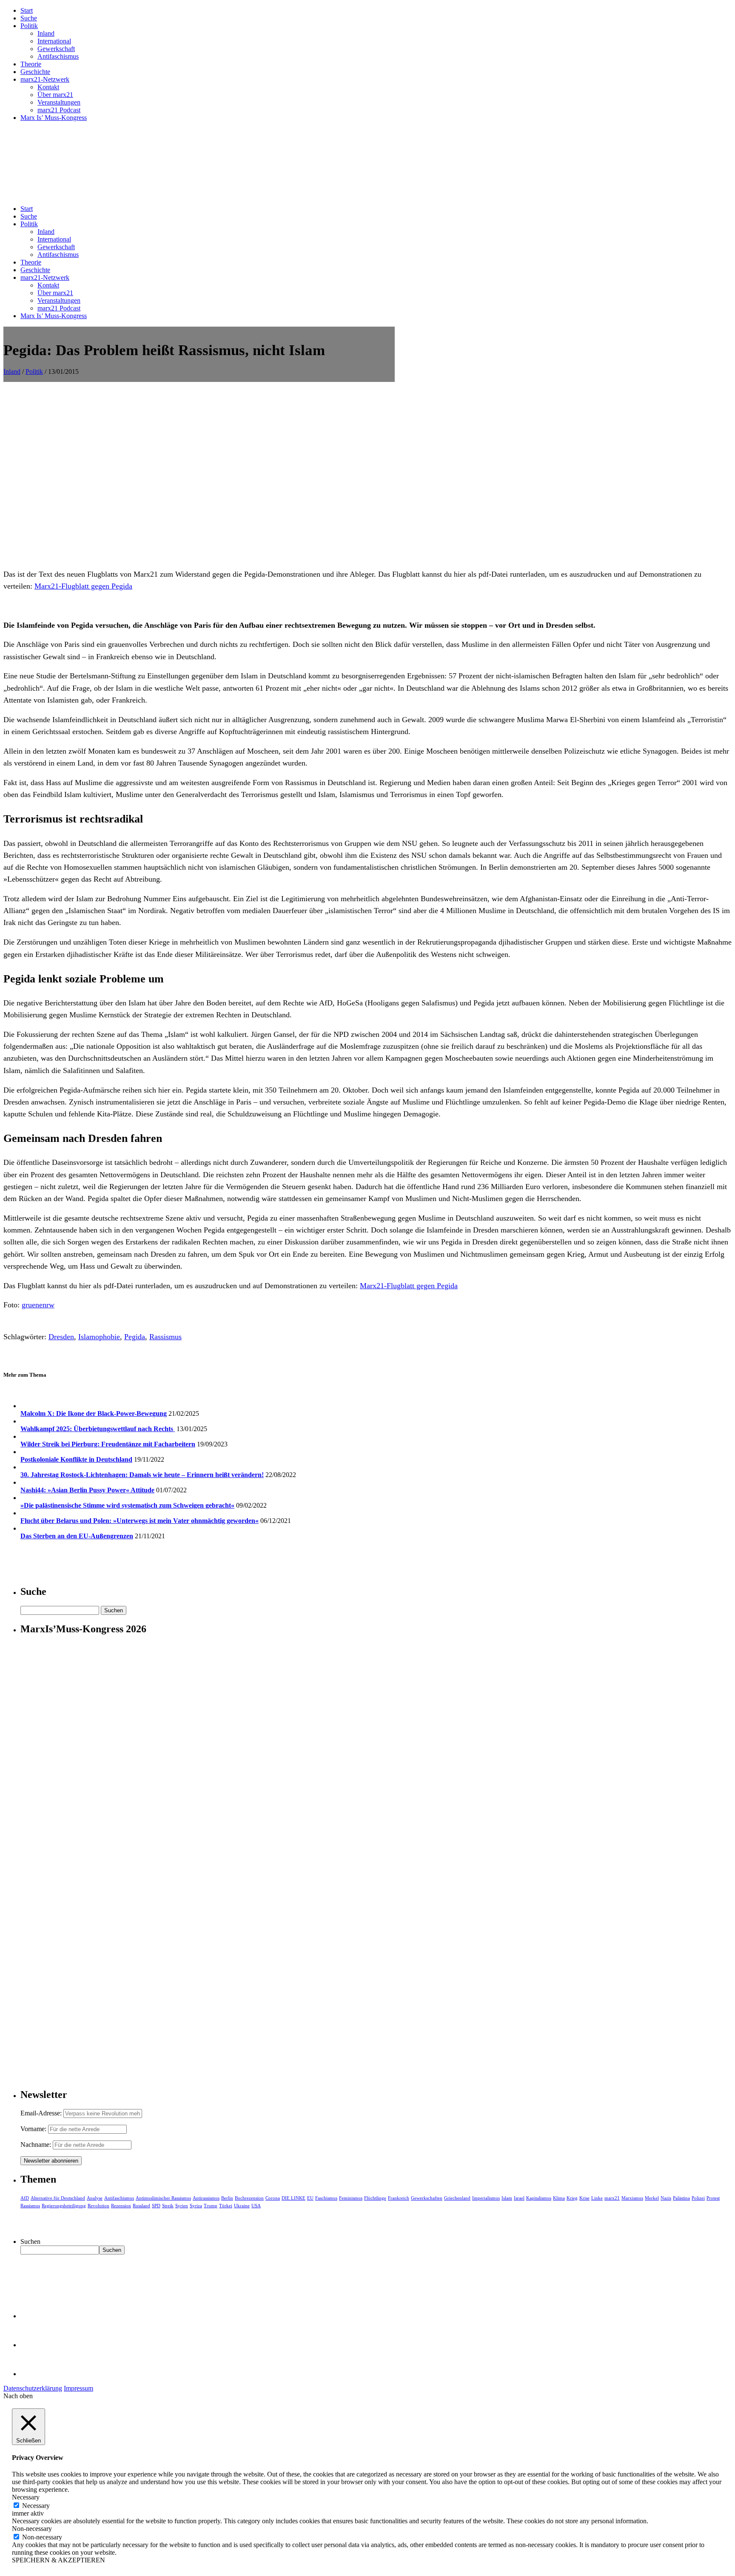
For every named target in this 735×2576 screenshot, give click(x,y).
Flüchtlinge (375, 2198)
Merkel (652, 2198)
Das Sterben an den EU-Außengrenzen (77, 1536)
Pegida (135, 1337)
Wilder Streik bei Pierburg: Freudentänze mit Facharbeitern (108, 1444)
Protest (713, 2198)
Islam (507, 2198)
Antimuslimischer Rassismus (163, 2198)
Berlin (227, 2198)
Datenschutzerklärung (33, 2388)
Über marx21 (55, 95)
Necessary (36, 2506)
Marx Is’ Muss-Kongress (54, 118)
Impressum (78, 2388)
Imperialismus (486, 2198)
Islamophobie (99, 1337)
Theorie (31, 64)
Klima (559, 2198)
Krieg (572, 2198)
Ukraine (242, 2206)
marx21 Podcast (59, 110)
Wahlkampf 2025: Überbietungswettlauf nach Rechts (98, 1429)
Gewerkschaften (427, 2198)
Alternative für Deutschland (58, 2198)
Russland (141, 2206)
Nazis (666, 2198)
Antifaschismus (58, 56)
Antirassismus (206, 2198)
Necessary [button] (26, 2497)
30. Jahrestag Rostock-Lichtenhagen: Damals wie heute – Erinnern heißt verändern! (142, 1475)
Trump (211, 2206)
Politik (29, 26)
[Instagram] (34, 2374)
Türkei (226, 2206)
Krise (584, 2198)
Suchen (30, 2242)
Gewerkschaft (56, 49)
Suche (29, 18)
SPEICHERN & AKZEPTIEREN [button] (58, 2560)
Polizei (698, 2198)
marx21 (612, 2198)
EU (310, 2198)
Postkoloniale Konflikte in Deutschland (76, 1459)
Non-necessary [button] (32, 2529)
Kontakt (48, 87)
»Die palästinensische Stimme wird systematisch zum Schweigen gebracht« (127, 1505)
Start (27, 10)
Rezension (121, 2206)
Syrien (182, 2206)
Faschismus (326, 2198)
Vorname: (33, 2129)
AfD (25, 2198)
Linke (597, 2198)
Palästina (681, 2198)
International (54, 41)
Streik (168, 2206)
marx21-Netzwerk (45, 79)
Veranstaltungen (59, 102)
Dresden (61, 1337)
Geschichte (35, 72)
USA (256, 2206)
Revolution (98, 2206)
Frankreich (399, 2198)
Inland (46, 33)
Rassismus (165, 1337)
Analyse (95, 2198)
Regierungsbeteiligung (64, 2206)
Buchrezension (249, 2198)
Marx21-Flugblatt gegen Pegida (83, 586)
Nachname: (36, 2145)
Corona (273, 2198)
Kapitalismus (539, 2198)
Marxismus (632, 2198)
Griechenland (457, 2198)
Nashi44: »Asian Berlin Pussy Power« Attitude (87, 1490)
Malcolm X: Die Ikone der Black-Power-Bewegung (94, 1413)
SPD (156, 2206)
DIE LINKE (293, 2198)
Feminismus (351, 2198)
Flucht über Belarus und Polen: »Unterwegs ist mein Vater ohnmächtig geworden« (140, 1521)
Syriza (196, 2206)
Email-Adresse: (42, 2113)
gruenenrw (38, 1305)
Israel (519, 2198)
